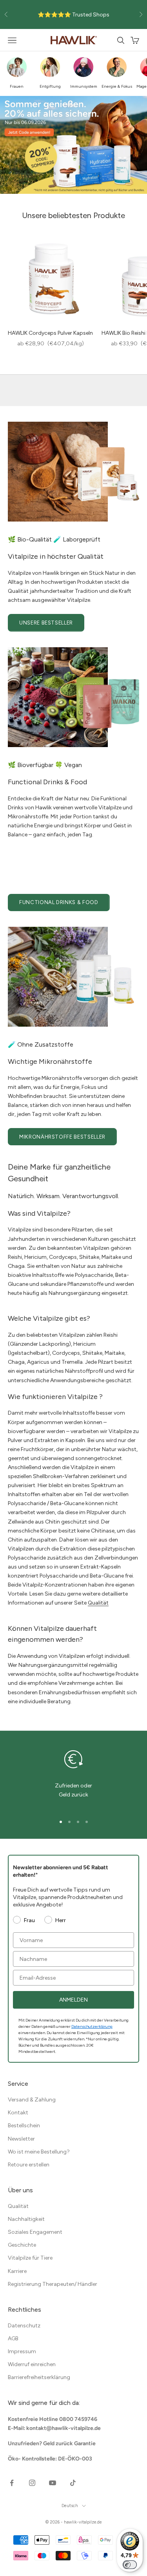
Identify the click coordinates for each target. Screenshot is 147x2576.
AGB (13, 2339)
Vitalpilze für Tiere (30, 2258)
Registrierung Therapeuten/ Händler (53, 2284)
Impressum (22, 2351)
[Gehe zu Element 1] (61, 1822)
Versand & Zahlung (32, 2100)
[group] (73, 145)
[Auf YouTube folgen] (53, 2483)
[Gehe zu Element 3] (78, 1822)
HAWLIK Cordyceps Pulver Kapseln (50, 333)
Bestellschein (24, 2126)
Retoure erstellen (29, 2165)
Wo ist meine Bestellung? (39, 2152)
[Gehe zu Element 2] (69, 1822)
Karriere (17, 2271)
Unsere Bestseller (46, 623)
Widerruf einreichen (32, 2364)
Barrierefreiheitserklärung (39, 2377)
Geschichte (22, 2245)
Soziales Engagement (35, 2232)
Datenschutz (24, 2326)
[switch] (130, 2565)
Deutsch (70, 2506)
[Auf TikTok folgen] (73, 2483)
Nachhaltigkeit (26, 2219)
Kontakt (18, 2113)
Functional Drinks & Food (59, 902)
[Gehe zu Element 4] (87, 1822)
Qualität (98, 1603)
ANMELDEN (73, 2000)
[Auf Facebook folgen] (12, 2483)
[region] (73, 1777)
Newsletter (21, 2139)
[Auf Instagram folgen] (32, 2483)
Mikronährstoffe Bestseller (62, 1137)
